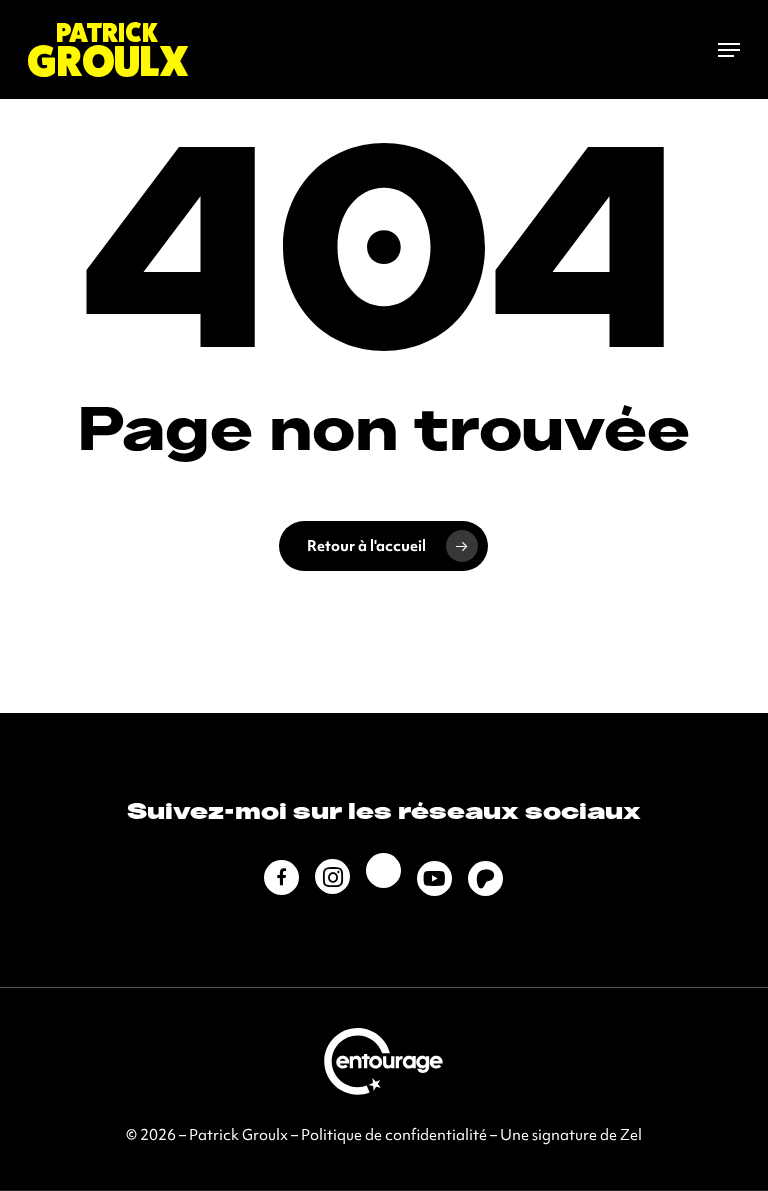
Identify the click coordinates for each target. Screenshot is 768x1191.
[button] (729, 50)
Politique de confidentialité (394, 1135)
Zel (631, 1135)
